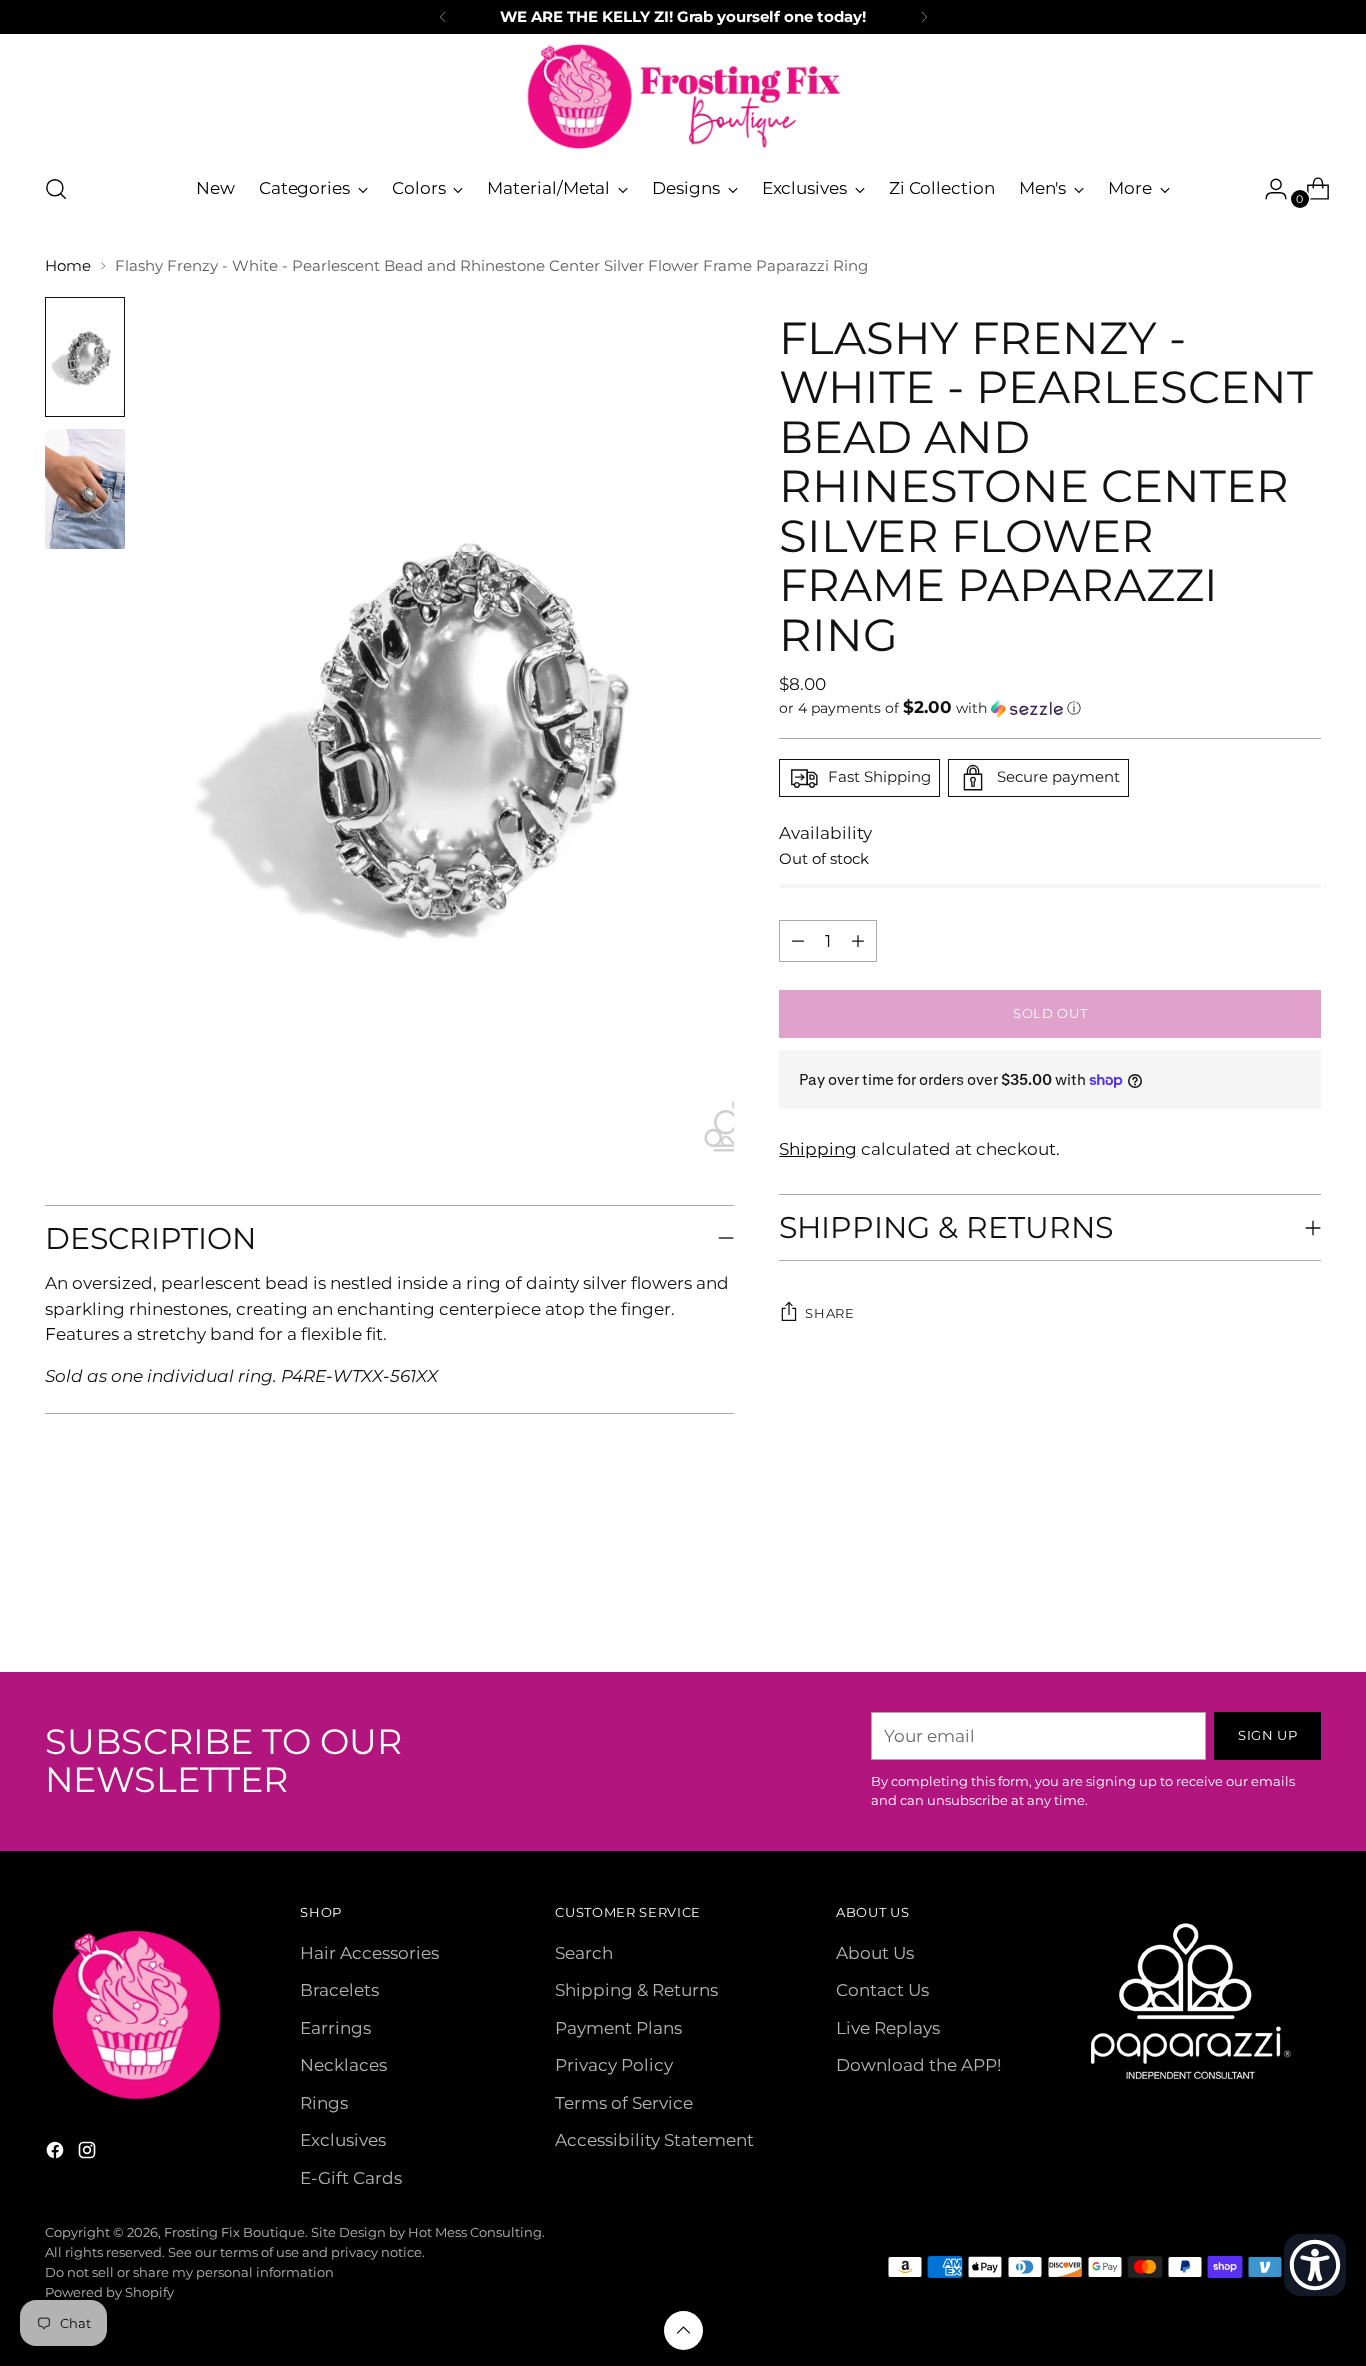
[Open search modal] (56, 189)
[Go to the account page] (1268, 189)
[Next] (924, 17)
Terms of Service (624, 2103)
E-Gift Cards (351, 2178)
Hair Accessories (369, 1953)
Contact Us (882, 1990)
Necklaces (343, 2065)
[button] (1050, 708)
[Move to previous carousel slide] (1258, 1604)
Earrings (335, 2028)
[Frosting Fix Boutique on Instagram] (89, 2154)
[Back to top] (683, 2330)
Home (68, 265)
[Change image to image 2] (85, 489)
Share (829, 1313)
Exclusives (343, 2140)
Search (584, 1953)
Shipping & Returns (636, 1990)
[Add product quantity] (798, 941)
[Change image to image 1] (85, 357)
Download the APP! (918, 2065)
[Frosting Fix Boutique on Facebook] (57, 2154)
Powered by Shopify (109, 2292)
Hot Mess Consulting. (476, 2232)
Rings (324, 2103)
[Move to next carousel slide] (1304, 1603)
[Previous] (443, 17)
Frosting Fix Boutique (234, 2232)
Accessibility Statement (654, 2140)
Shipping (818, 1149)
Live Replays (888, 2028)
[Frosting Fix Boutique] (683, 96)
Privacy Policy (614, 2065)
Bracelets (339, 1990)
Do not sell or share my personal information (189, 2272)
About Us (875, 1953)
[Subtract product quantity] (858, 941)
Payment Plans (618, 2028)
